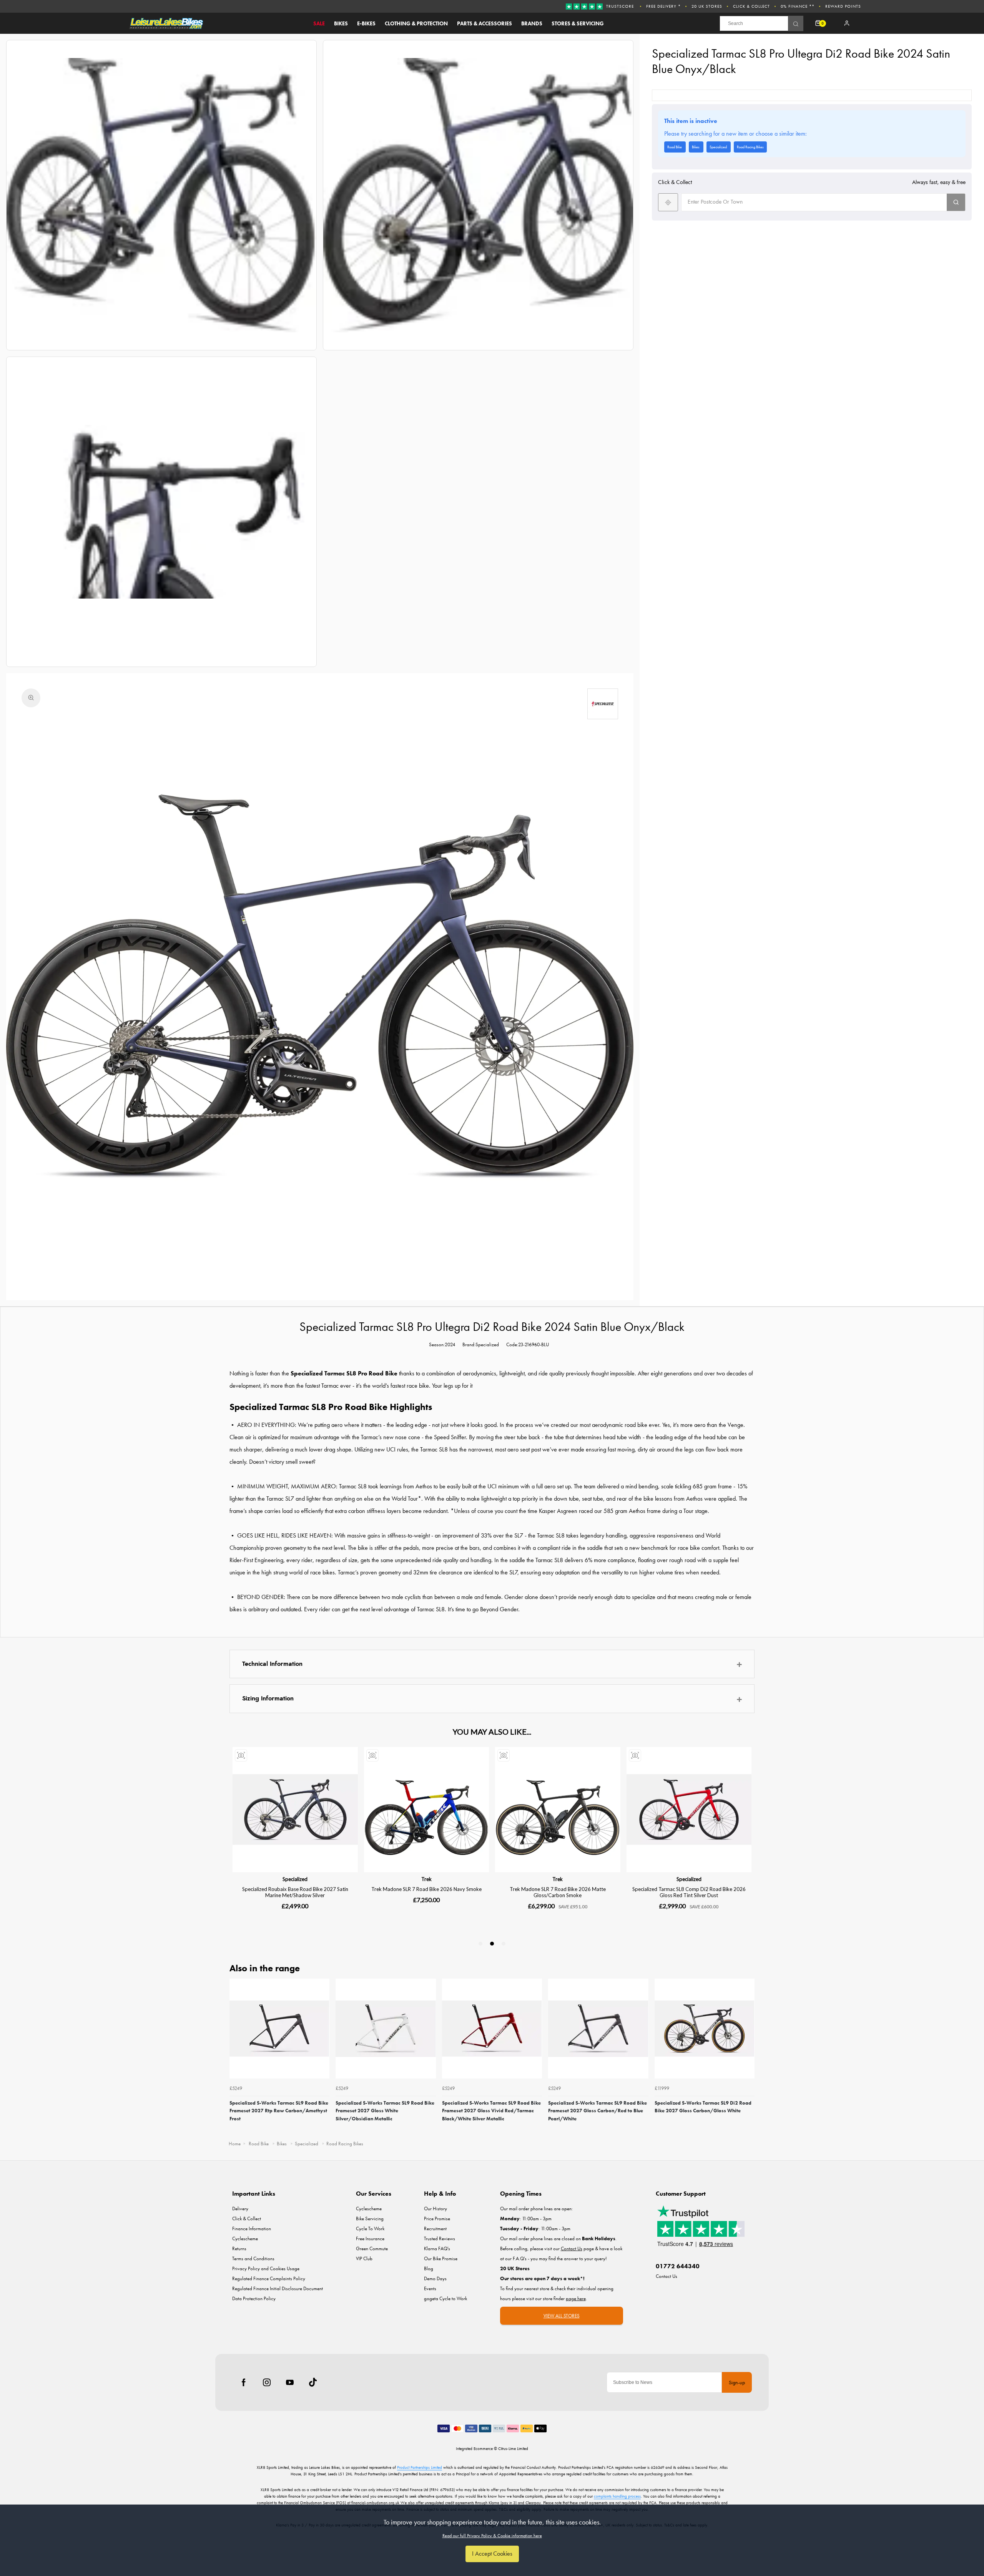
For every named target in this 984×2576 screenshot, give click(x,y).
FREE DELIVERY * (663, 6)
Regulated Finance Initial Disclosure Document (278, 2288)
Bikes (341, 23)
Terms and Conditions (253, 2258)
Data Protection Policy (254, 2298)
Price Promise (437, 2219)
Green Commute (372, 2248)
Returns (239, 2248)
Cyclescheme (245, 2238)
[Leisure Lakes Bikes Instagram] (267, 2382)
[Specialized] (603, 704)
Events (430, 2288)
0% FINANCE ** (798, 6)
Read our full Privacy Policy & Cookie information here (492, 2536)
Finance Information (252, 2228)
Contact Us (667, 2276)
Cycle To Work (370, 2228)
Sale (319, 23)
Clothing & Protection (416, 23)
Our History (435, 2209)
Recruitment (435, 2228)
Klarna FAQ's (437, 2248)
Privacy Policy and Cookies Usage (266, 2268)
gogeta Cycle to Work (445, 2298)
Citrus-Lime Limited (513, 2448)
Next (748, 2057)
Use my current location (668, 202)
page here (576, 2298)
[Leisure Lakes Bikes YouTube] (290, 2382)
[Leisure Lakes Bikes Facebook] (244, 2382)
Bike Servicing (370, 2219)
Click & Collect (751, 6)
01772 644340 (678, 2266)
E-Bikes (366, 23)
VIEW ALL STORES (562, 2316)
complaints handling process (617, 2496)
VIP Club (364, 2258)
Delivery (240, 2209)
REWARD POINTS (843, 6)
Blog (429, 2268)
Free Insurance (370, 2238)
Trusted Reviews (440, 2238)
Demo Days (435, 2278)
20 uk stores (707, 6)
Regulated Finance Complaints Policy (269, 2278)
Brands (532, 23)
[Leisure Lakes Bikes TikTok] (313, 2382)
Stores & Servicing (578, 23)
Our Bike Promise (441, 2258)
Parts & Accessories (485, 23)
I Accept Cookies (492, 2554)
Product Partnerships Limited (420, 2467)
